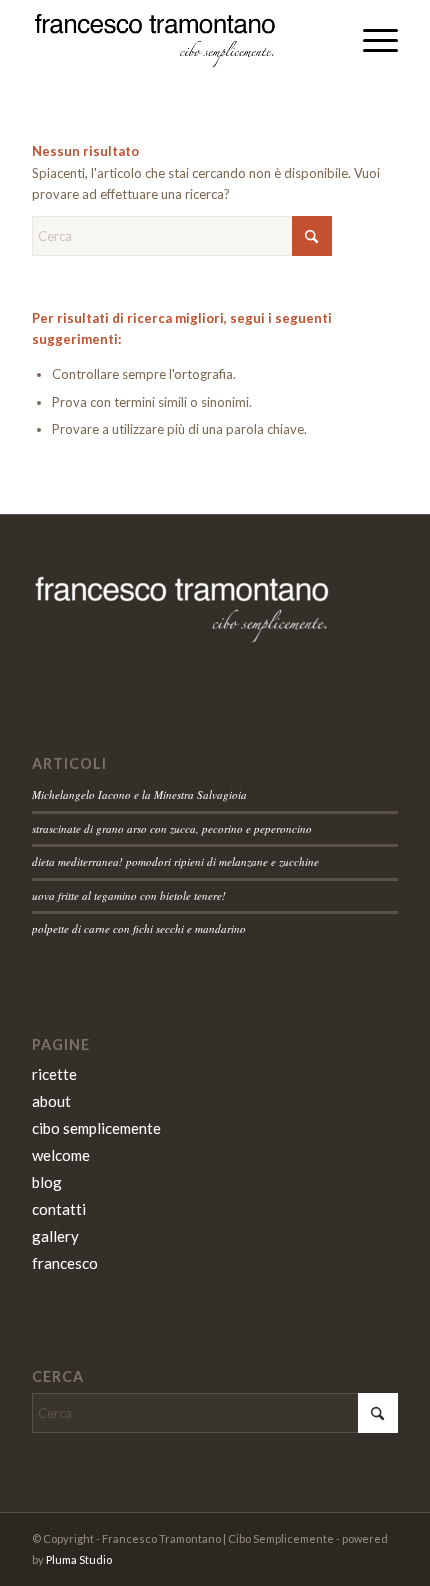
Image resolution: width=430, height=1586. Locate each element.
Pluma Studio (79, 1559)
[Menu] (370, 40)
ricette (54, 1074)
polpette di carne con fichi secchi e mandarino (139, 928)
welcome (61, 1155)
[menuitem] (370, 40)
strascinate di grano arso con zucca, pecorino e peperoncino (172, 828)
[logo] (178, 40)
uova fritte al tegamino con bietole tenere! (129, 895)
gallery (55, 1236)
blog (47, 1182)
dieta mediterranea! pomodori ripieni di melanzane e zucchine (175, 861)
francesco (65, 1263)
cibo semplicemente (96, 1128)
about (51, 1101)
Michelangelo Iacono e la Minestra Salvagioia (139, 794)
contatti (59, 1209)
